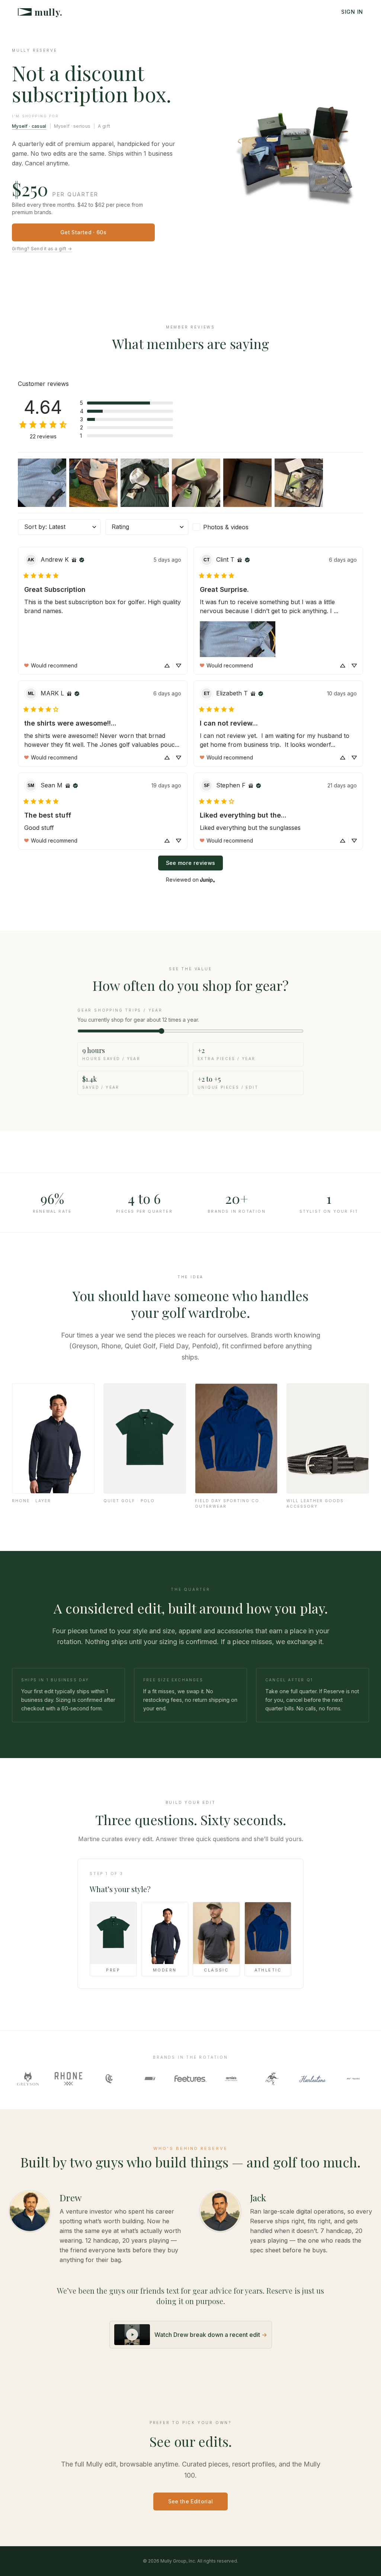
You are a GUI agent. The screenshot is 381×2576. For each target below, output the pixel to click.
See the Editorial (191, 2501)
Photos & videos (226, 527)
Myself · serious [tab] (72, 126)
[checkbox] (234, 527)
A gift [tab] (104, 126)
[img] (74, 560)
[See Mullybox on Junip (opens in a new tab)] (208, 880)
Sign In (352, 12)
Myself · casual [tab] (29, 126)
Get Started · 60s (83, 232)
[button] (127, 403)
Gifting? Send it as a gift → (42, 249)
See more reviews (191, 863)
